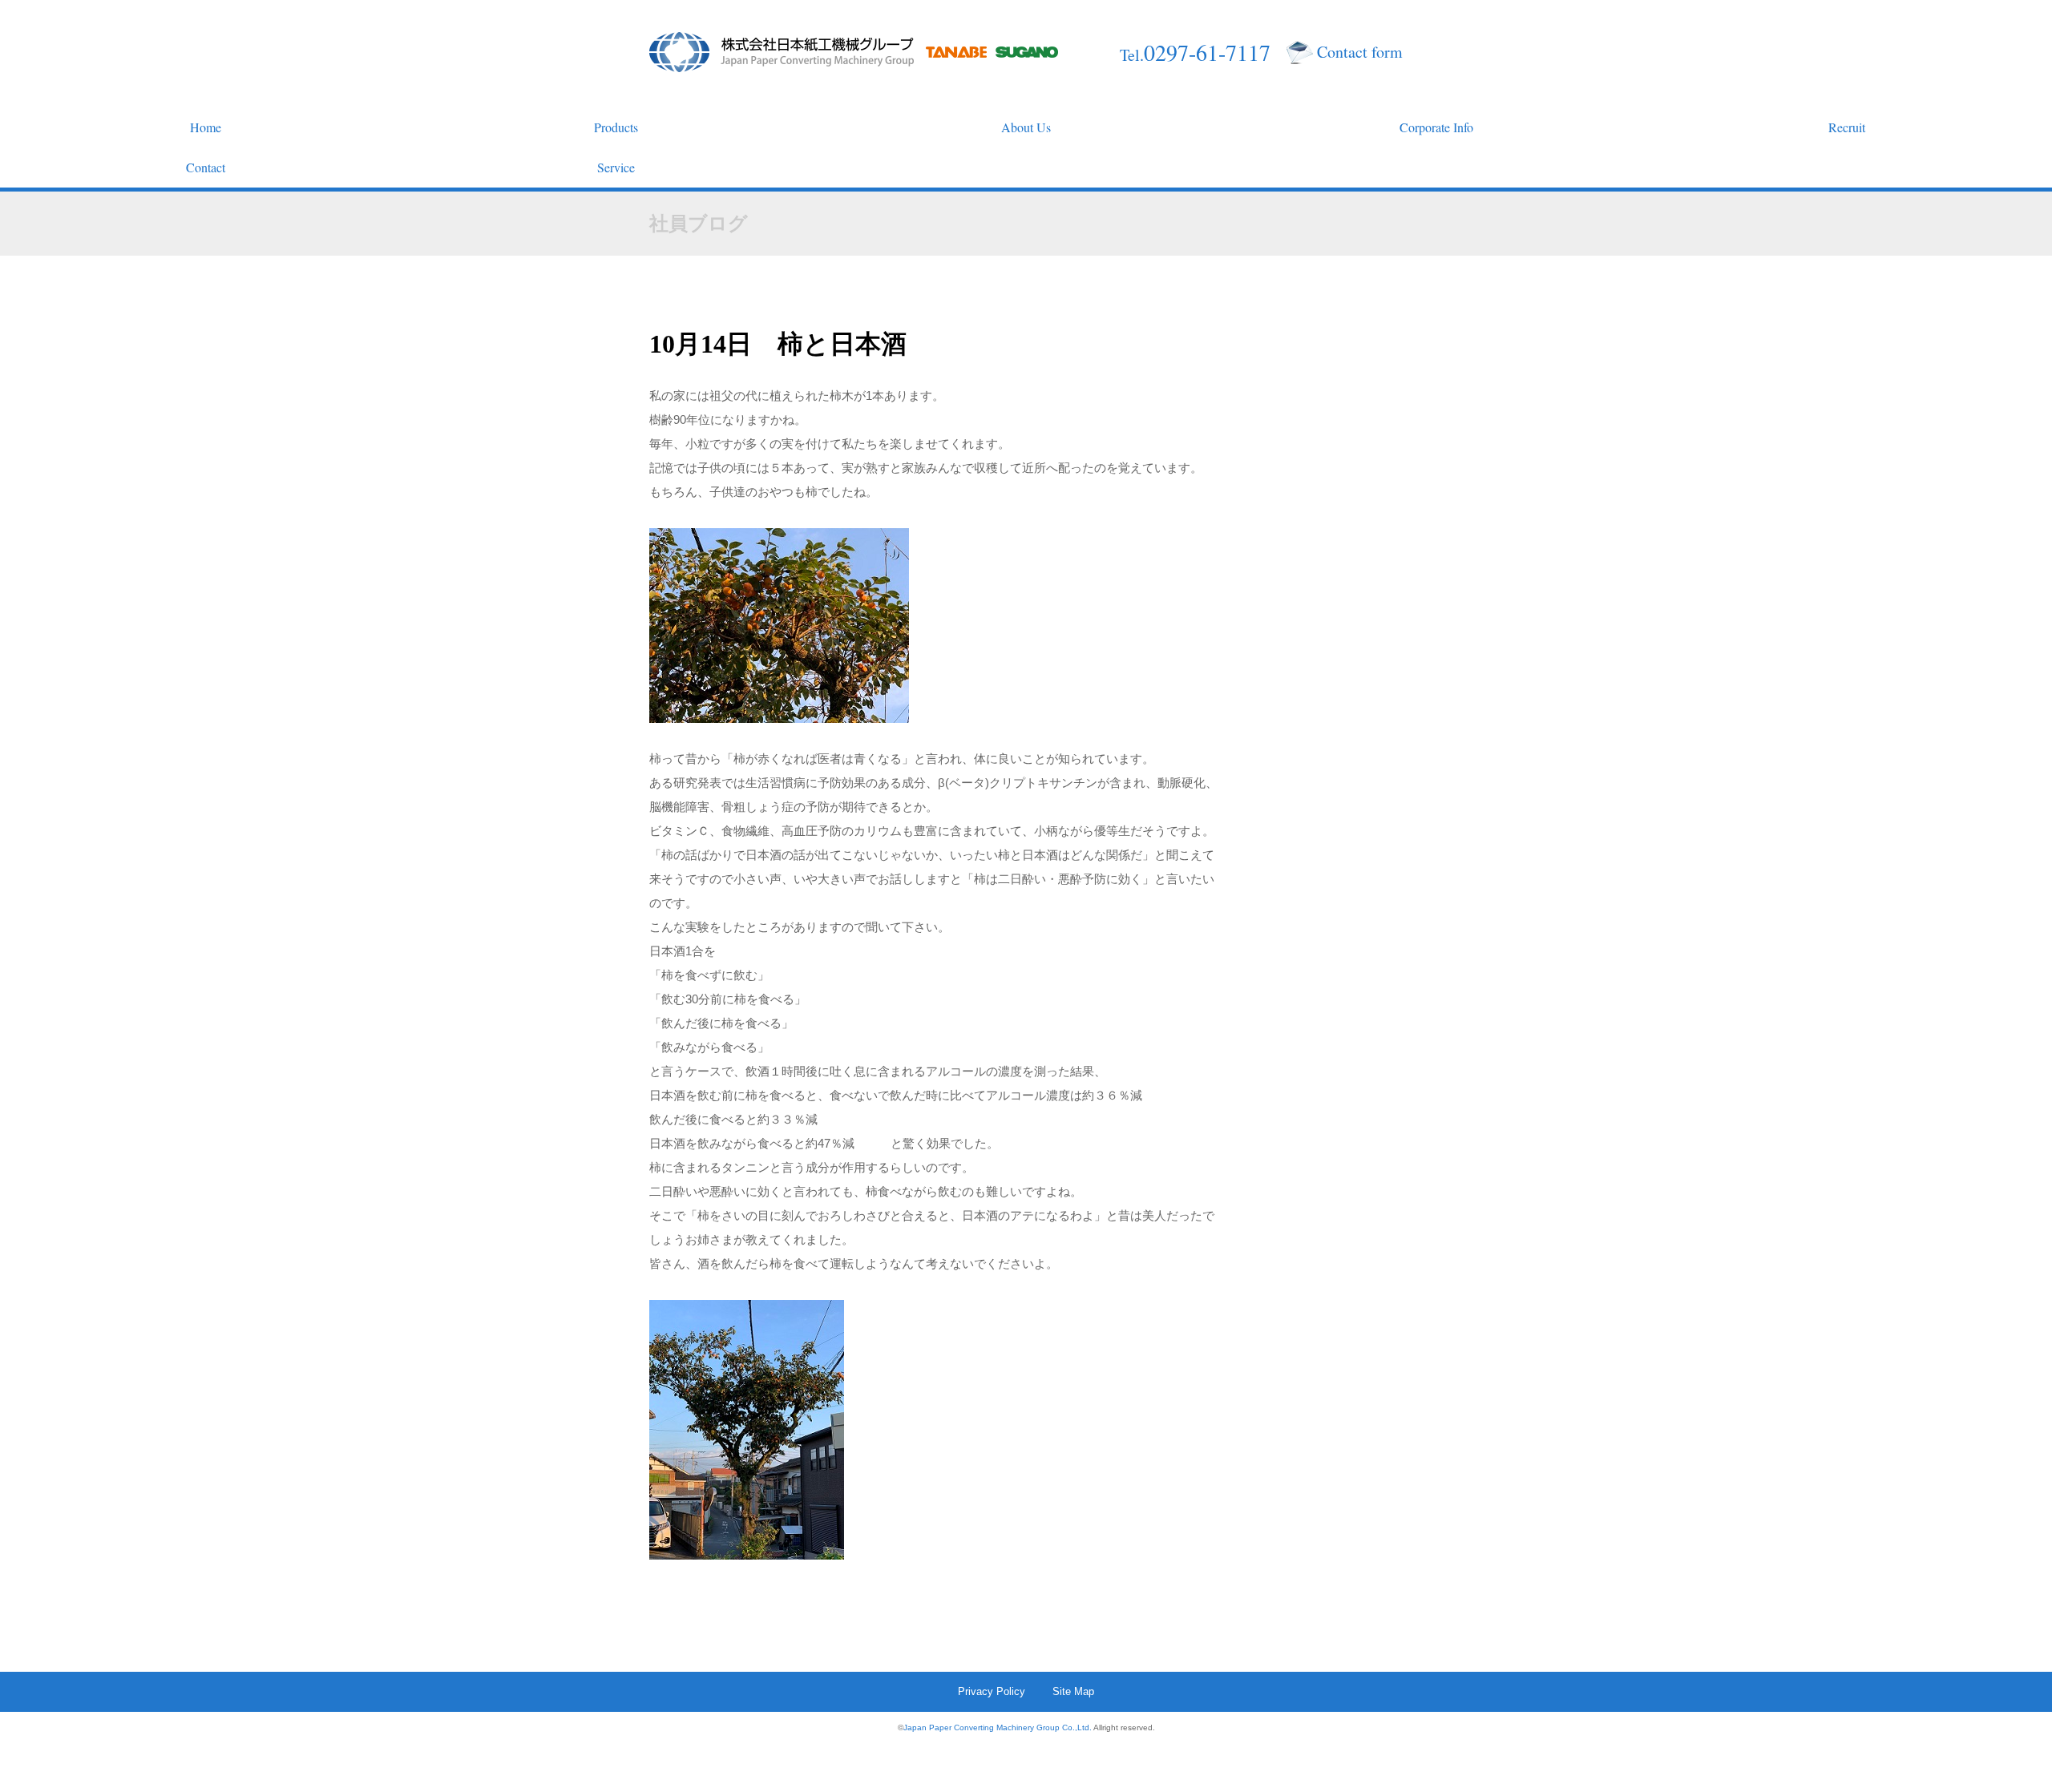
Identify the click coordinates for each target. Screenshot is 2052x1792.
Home (206, 127)
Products (616, 127)
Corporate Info (1436, 127)
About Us (1026, 127)
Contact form (1360, 52)
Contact (206, 167)
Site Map (1073, 1691)
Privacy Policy (992, 1691)
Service (616, 167)
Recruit (1847, 127)
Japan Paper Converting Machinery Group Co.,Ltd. (998, 1727)
